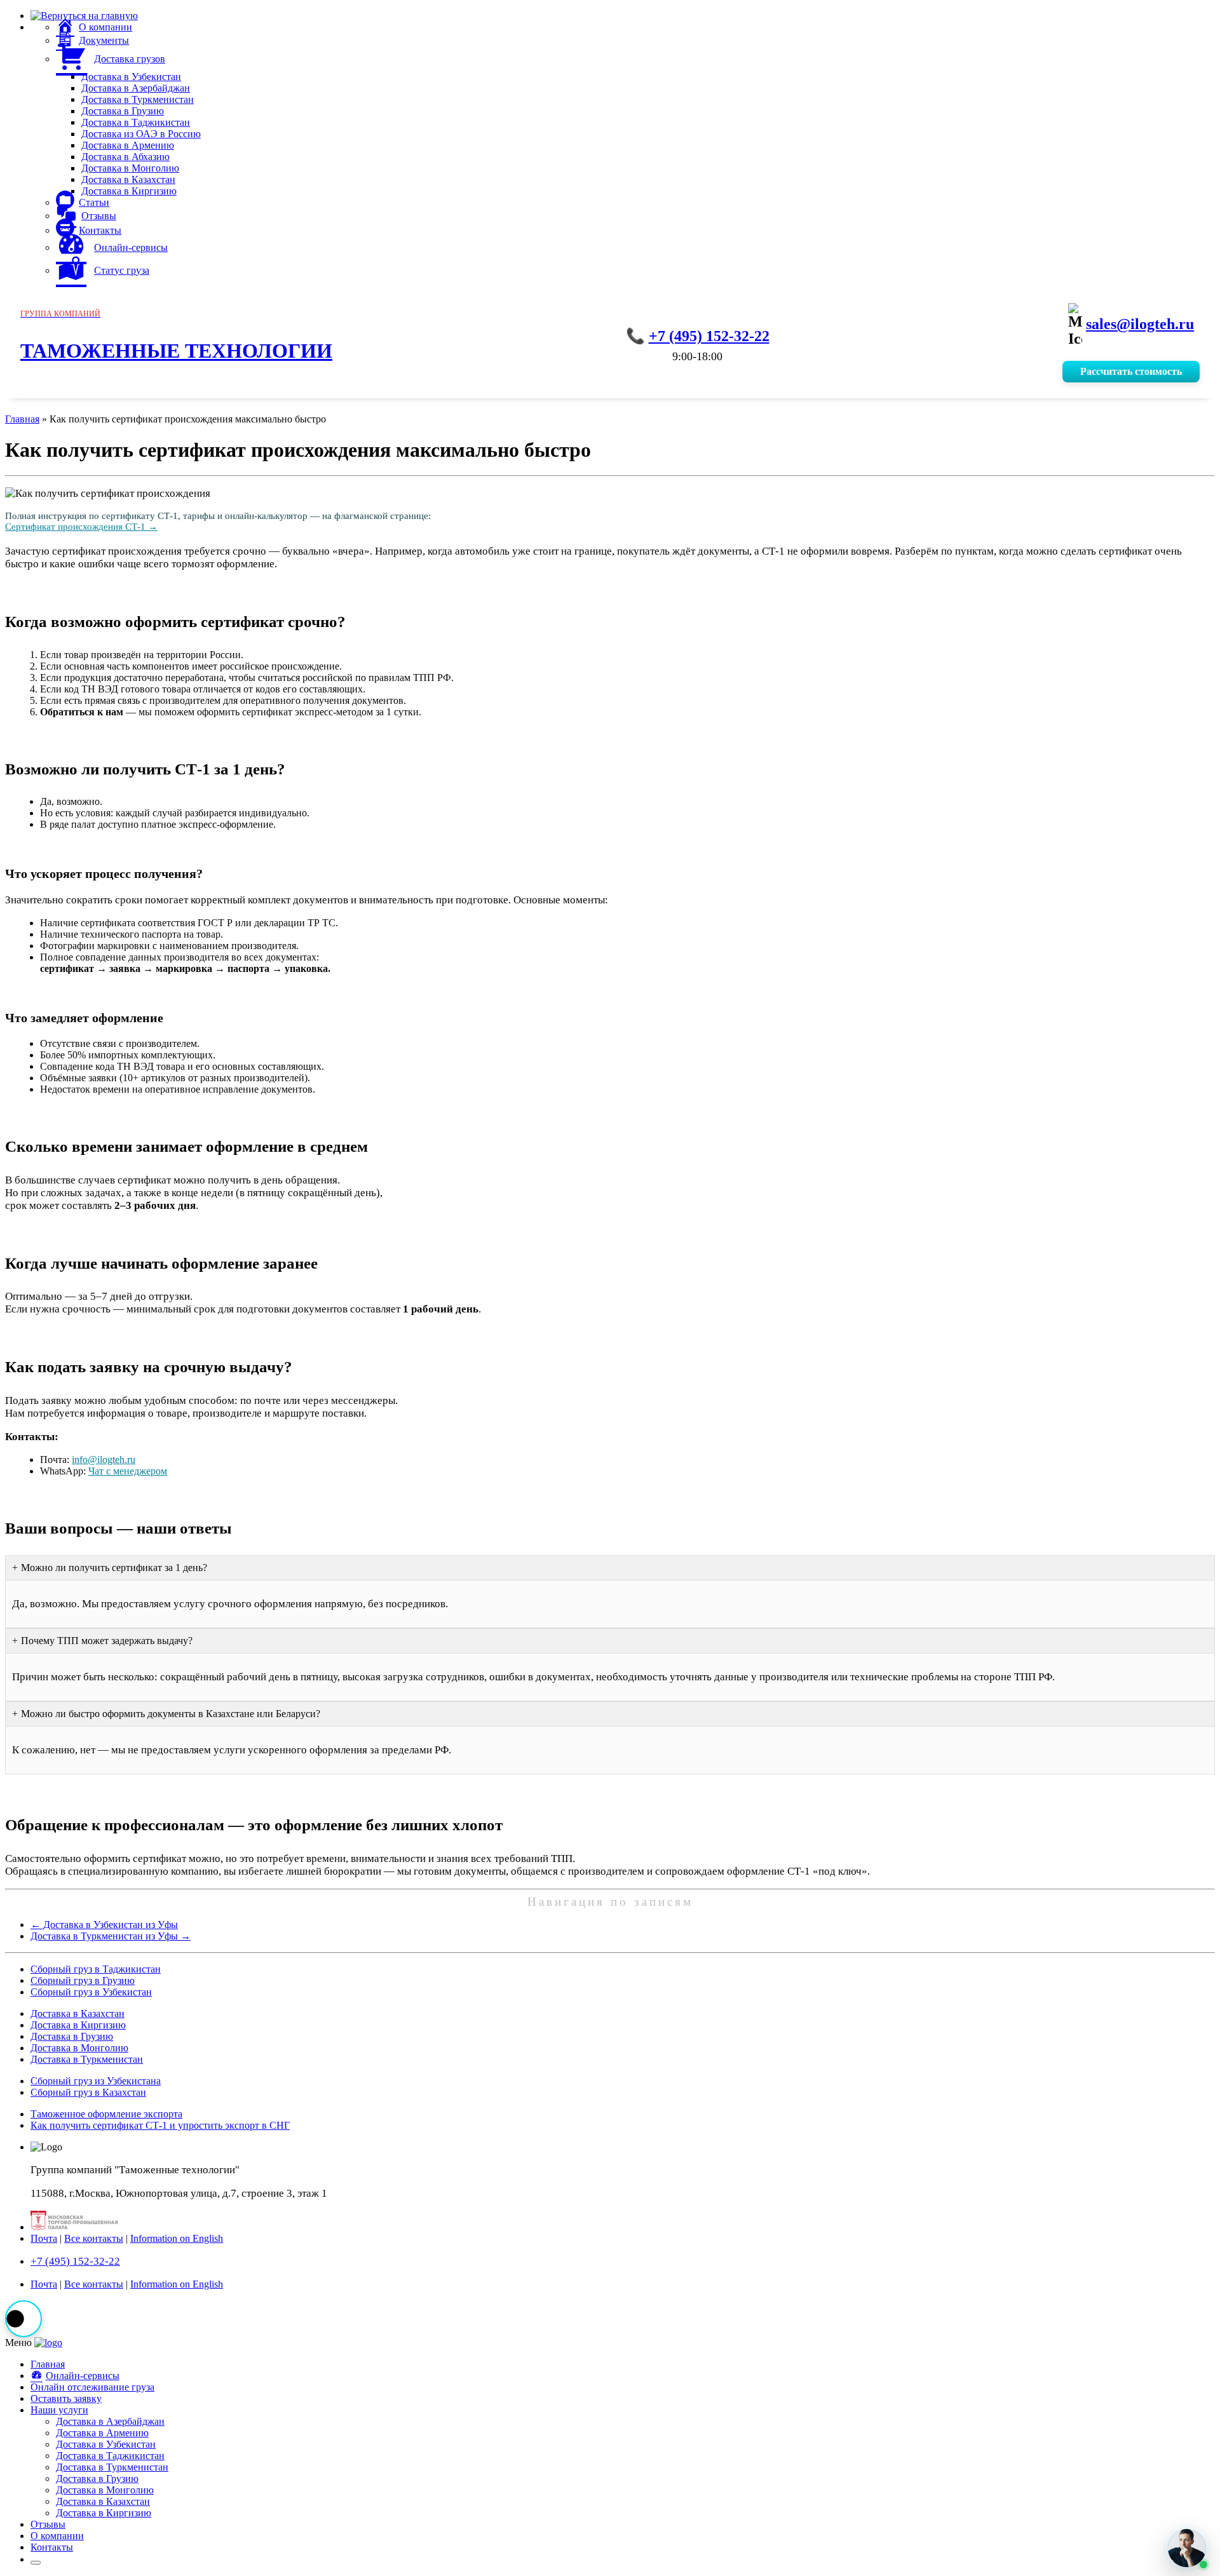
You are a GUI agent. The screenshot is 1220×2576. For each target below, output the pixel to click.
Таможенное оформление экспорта (106, 2114)
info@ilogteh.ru (104, 1460)
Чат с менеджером (128, 1471)
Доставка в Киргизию (129, 191)
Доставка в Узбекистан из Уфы (104, 1925)
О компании (57, 2536)
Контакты (52, 2547)
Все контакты (94, 2238)
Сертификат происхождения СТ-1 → (81, 527)
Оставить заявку (66, 2398)
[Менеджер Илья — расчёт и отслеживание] (1187, 2548)
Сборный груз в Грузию (83, 1980)
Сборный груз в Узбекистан (91, 1992)
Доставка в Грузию (123, 111)
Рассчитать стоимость (1131, 371)
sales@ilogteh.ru (1140, 324)
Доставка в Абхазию (125, 157)
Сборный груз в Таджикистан (96, 1969)
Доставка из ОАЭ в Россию (141, 134)
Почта (44, 2238)
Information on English (177, 2238)
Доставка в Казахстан (128, 179)
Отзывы (48, 2524)
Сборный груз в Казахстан (88, 2092)
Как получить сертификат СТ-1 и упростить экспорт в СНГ (160, 2125)
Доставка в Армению (128, 145)
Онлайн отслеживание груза (92, 2387)
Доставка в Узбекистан (131, 77)
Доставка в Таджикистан (136, 122)
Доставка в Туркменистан (138, 99)
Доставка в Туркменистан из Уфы (111, 1936)
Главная (22, 419)
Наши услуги (59, 2410)
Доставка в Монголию (130, 168)
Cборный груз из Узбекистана (96, 2081)
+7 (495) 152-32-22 (709, 336)
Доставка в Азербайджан (136, 88)
